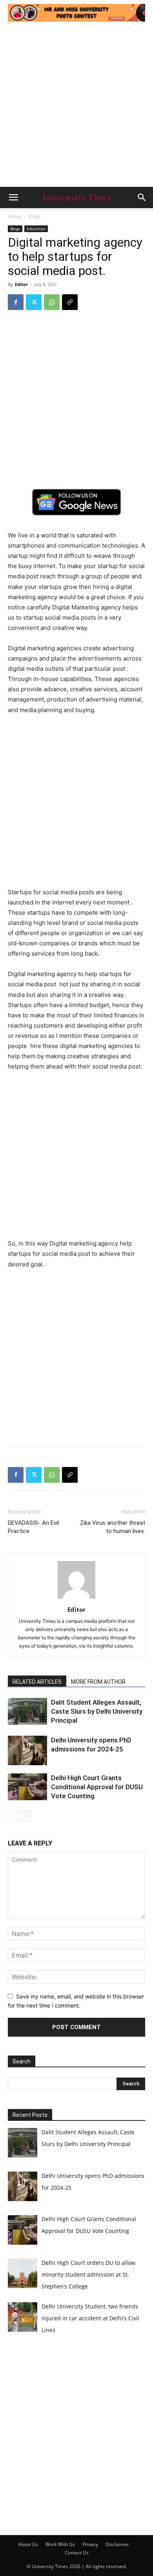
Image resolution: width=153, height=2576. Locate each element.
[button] (13, 197)
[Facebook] (16, 302)
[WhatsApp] (52, 302)
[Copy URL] (70, 302)
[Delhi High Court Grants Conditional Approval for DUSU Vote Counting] (27, 1787)
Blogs (35, 216)
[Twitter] (34, 302)
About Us (28, 2544)
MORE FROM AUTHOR (98, 1682)
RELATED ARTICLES (37, 1682)
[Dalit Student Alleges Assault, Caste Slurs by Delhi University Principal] (27, 1711)
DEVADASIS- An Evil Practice (33, 1527)
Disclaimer (117, 2544)
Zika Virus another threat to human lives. (113, 1527)
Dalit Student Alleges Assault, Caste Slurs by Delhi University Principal (97, 1711)
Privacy (90, 2544)
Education (36, 229)
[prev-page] (13, 1816)
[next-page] (25, 1816)
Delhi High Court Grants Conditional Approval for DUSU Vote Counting (97, 1787)
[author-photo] (76, 1599)
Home (15, 216)
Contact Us (77, 2553)
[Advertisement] (76, 106)
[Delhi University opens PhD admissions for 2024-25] (27, 1750)
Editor (21, 284)
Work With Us (60, 2544)
